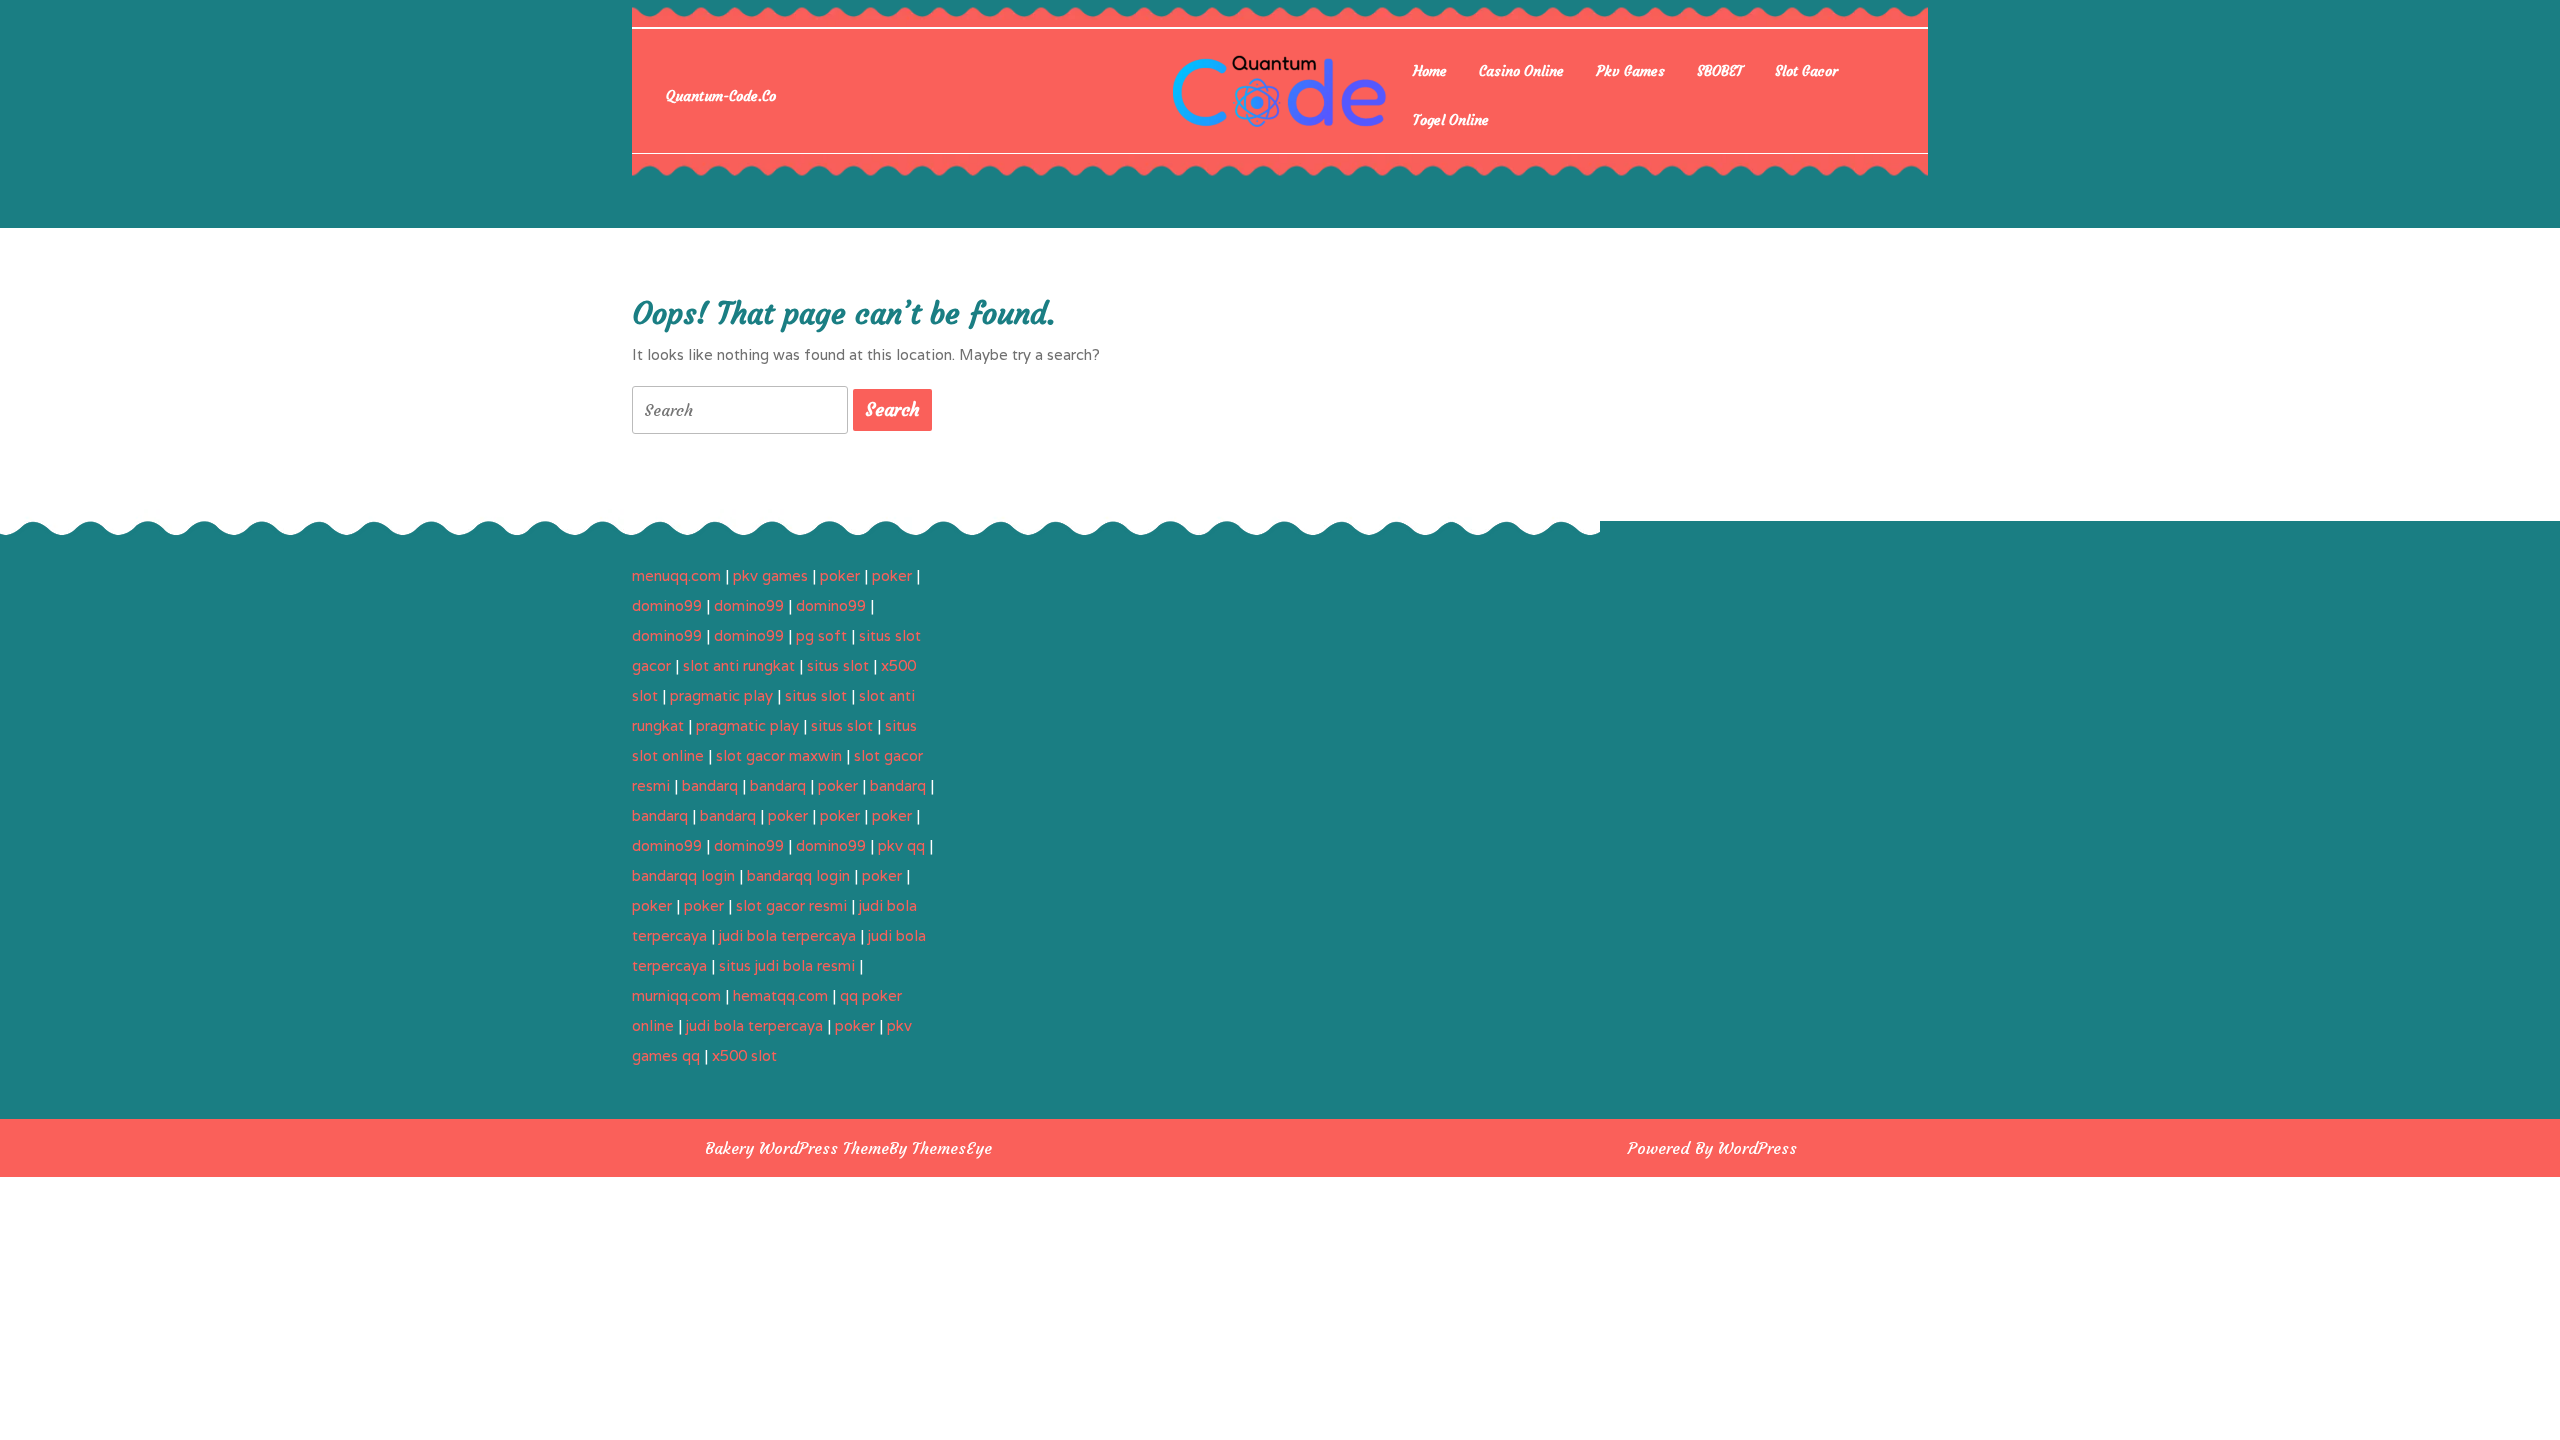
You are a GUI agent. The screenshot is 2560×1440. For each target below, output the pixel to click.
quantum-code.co (721, 96)
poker (840, 575)
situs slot (838, 665)
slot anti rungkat (739, 665)
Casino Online (1521, 71)
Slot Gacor (1806, 71)
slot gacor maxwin (779, 755)
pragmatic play (721, 695)
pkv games (770, 575)
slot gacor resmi (791, 905)
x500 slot (744, 1055)
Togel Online (1451, 120)
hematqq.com (780, 995)
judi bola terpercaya (787, 935)
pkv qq (901, 845)
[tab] (892, 410)
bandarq (710, 785)
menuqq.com (676, 575)
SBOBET (1720, 71)
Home (1430, 71)
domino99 (667, 605)
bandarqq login (683, 875)
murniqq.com (676, 995)
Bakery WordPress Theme (797, 1148)
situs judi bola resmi (787, 965)
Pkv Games (1630, 71)
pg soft (821, 635)
